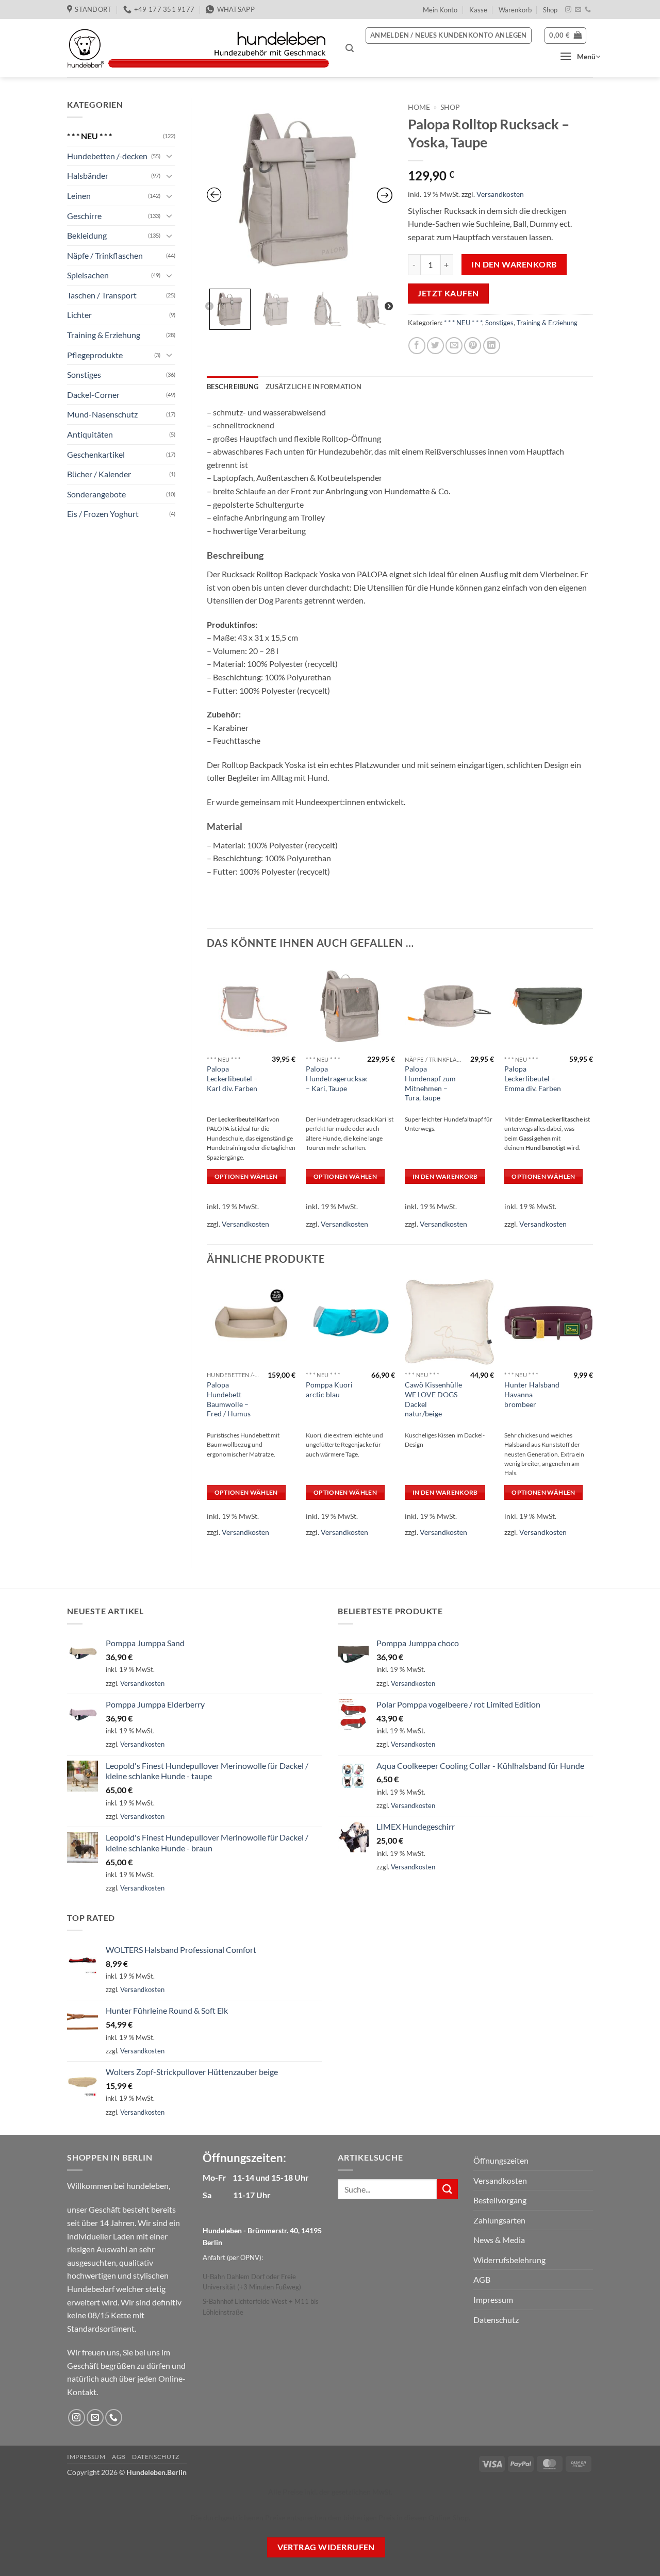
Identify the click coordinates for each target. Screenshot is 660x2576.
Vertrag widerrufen (326, 2547)
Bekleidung (87, 235)
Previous (209, 307)
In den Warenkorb (514, 264)
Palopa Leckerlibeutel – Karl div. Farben (232, 1078)
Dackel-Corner (93, 395)
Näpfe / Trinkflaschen (105, 255)
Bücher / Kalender (99, 474)
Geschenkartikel (96, 454)
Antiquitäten (90, 434)
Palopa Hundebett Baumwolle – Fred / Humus (229, 1399)
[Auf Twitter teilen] (435, 346)
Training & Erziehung (104, 335)
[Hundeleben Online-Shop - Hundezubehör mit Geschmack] (199, 48)
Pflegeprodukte (95, 355)
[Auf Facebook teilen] (417, 346)
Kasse (478, 10)
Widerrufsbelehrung (509, 2260)
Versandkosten (500, 194)
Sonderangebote (96, 494)
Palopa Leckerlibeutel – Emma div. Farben (533, 1078)
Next (389, 307)
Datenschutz (496, 2320)
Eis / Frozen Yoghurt (103, 514)
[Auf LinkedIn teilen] (492, 346)
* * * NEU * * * (89, 136)
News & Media (499, 2240)
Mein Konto (440, 10)
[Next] (592, 1102)
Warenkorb (515, 10)
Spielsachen (88, 275)
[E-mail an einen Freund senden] (454, 346)
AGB (482, 2279)
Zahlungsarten (499, 2220)
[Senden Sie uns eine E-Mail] (578, 10)
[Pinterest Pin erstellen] (473, 346)
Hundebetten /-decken (107, 156)
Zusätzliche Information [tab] (313, 387)
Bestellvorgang (500, 2200)
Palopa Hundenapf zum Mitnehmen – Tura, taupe (430, 1083)
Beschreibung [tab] (233, 387)
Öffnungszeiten (501, 2160)
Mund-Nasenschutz (102, 414)
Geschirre (84, 216)
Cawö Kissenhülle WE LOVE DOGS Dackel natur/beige (433, 1399)
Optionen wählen (246, 1176)
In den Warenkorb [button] (445, 1176)
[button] (350, 48)
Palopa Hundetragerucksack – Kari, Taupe (339, 1078)
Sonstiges (84, 374)
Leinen (79, 196)
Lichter (79, 315)
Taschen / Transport (102, 295)
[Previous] (207, 1102)
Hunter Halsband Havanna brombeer (532, 1394)
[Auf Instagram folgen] (568, 10)
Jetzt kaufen (448, 293)
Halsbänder (88, 175)
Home (419, 107)
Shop (550, 10)
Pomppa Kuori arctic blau (329, 1390)
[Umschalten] (169, 156)
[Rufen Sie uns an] (588, 10)
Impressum (493, 2299)
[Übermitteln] (447, 2189)
